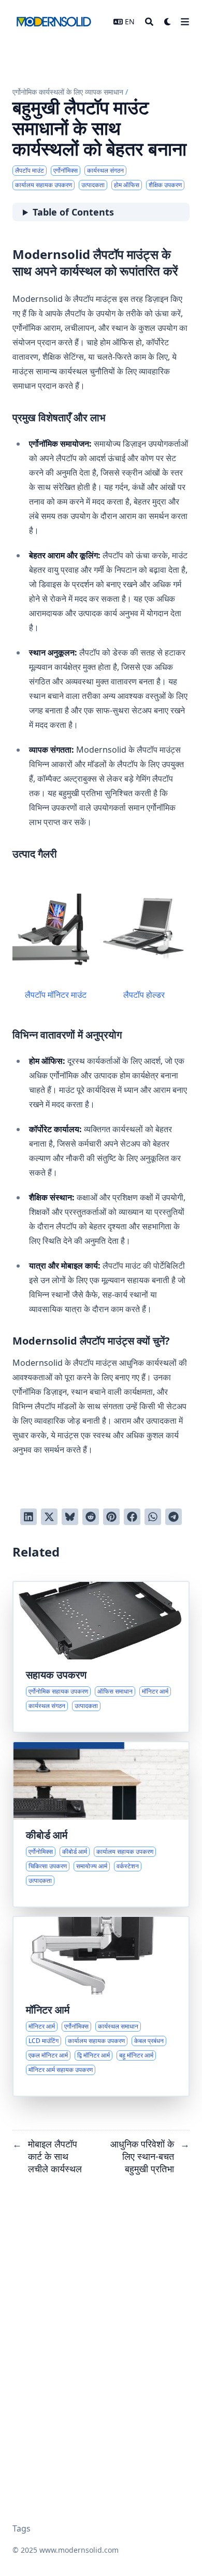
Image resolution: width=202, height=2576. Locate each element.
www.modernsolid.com (79, 2550)
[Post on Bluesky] (70, 1517)
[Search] (149, 22)
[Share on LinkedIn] (28, 1517)
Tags (21, 2528)
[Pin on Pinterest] (111, 1517)
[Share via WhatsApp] (153, 1517)
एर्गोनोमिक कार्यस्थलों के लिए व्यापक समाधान (68, 92)
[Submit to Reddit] (91, 1517)
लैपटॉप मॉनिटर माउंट (56, 995)
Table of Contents (73, 212)
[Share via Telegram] (174, 1517)
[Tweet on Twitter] (49, 1517)
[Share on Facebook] (132, 1517)
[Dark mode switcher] (168, 22)
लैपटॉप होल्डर (144, 995)
